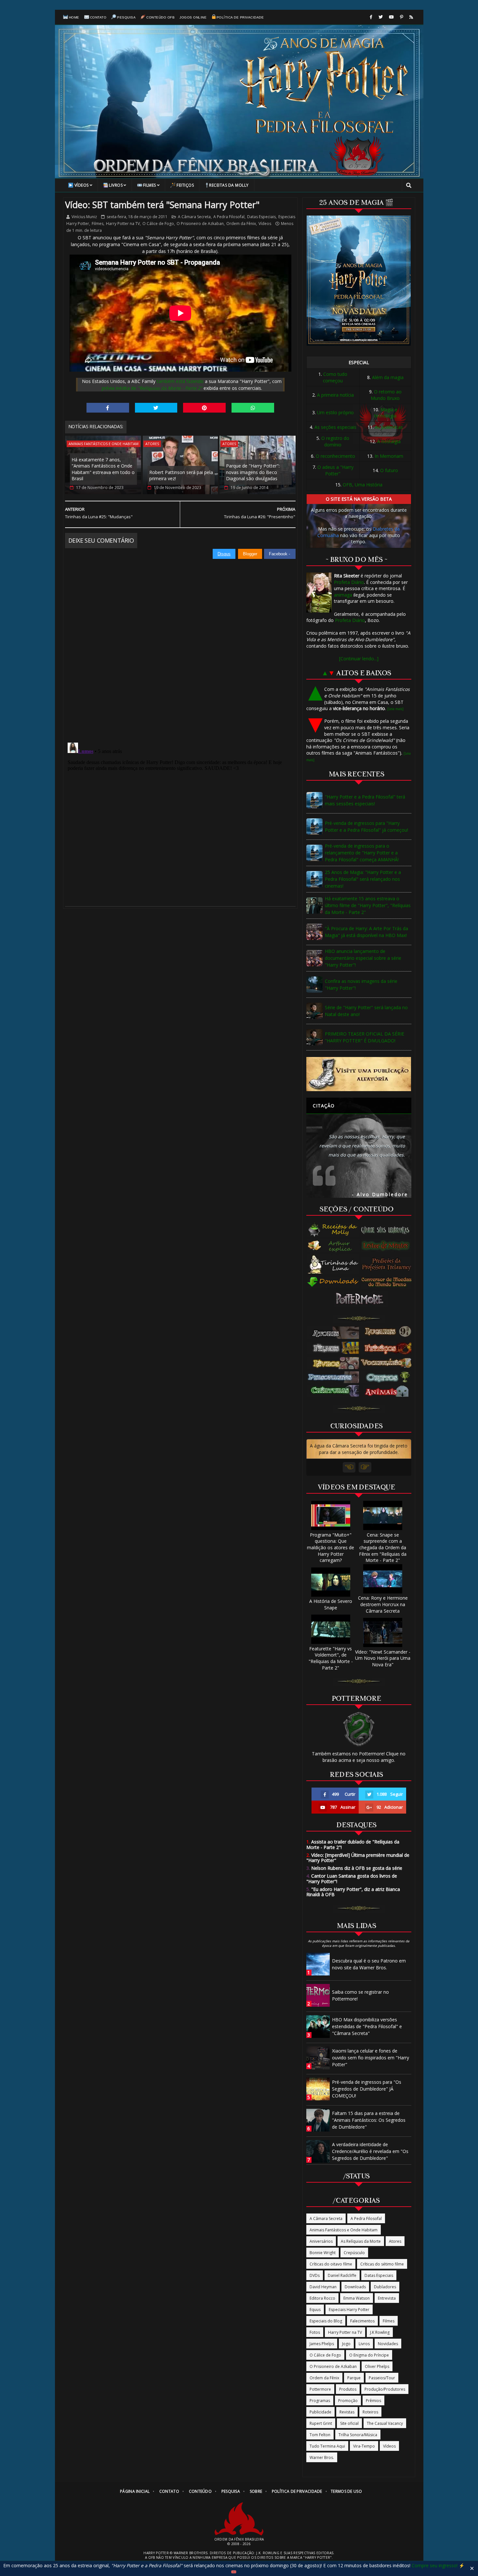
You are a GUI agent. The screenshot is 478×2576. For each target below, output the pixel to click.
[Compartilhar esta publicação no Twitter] (156, 408)
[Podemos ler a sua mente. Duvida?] (388, 1246)
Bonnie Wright (323, 2253)
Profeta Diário (349, 582)
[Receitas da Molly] (333, 1230)
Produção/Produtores (385, 2389)
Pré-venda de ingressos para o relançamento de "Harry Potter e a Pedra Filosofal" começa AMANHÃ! (362, 853)
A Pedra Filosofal (229, 217)
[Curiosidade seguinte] (365, 1467)
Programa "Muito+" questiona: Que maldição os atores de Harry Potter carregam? (331, 1547)
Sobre (256, 2491)
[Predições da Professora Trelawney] (388, 1264)
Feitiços (185, 185)
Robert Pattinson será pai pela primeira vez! (181, 476)
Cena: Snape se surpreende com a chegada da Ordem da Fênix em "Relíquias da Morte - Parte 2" (383, 1547)
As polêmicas (389, 427)
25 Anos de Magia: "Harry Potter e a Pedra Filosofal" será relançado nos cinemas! (363, 879)
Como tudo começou (335, 377)
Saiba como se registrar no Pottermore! (360, 1995)
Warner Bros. (322, 2457)
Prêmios (373, 2401)
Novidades (388, 2344)
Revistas (347, 2412)
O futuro (389, 470)
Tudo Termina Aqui (327, 2446)
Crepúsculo (354, 2253)
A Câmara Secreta (194, 217)
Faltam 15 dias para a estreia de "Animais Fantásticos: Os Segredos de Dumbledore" (369, 2120)
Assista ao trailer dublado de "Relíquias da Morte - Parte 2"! (353, 1844)
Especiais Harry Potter (349, 2310)
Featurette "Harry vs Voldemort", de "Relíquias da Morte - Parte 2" (331, 1658)
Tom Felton (320, 2435)
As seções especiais (335, 427)
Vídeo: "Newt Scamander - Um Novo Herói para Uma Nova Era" (383, 1658)
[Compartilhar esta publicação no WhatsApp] (253, 408)
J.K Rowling (380, 2332)
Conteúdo (200, 2491)
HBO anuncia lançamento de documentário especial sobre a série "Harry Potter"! (363, 958)
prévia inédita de (152, 388)
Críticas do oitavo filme (331, 2264)
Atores (152, 444)
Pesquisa (126, 17)
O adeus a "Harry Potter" (335, 470)
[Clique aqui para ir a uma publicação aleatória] (359, 1074)
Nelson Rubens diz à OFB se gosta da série (354, 1868)
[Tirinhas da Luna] (333, 1264)
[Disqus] (180, 641)
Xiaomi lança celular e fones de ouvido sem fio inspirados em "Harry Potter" (371, 2058)
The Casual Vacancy (385, 2423)
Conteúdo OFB (160, 17)
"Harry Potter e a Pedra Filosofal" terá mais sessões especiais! (365, 800)
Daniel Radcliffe (342, 2275)
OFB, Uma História (363, 485)
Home (74, 17)
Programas (320, 2401)
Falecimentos (362, 2321)
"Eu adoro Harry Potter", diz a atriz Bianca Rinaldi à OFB (353, 1892)
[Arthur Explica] (333, 1246)
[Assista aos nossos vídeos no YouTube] (391, 17)
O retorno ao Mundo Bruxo (386, 395)
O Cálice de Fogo (158, 224)
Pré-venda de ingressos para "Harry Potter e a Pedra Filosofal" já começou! (366, 826)
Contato (98, 17)
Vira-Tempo (364, 2446)
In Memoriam (389, 456)
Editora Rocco (322, 2298)
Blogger (250, 554)
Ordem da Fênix (241, 224)
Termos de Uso (346, 2491)
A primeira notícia (335, 395)
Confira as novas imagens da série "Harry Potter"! (361, 984)
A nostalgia (389, 441)
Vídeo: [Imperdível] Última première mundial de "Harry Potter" (358, 1858)
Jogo (346, 2344)
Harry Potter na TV (123, 224)
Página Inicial (135, 2491)
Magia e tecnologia (386, 413)
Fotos (315, 2332)
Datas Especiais (261, 217)
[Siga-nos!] (381, 17)
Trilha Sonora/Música (358, 2435)
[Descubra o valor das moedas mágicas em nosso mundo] (388, 1282)
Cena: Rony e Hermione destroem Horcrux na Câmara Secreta (383, 1604)
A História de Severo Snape (331, 1604)
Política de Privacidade (240, 17)
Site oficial (349, 2423)
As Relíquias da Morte (361, 2241)
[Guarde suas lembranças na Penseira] (388, 1230)
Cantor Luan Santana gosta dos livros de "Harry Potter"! (352, 1879)
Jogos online (193, 17)
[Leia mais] (395, 709)
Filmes (150, 185)
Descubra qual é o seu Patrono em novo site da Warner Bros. (369, 1964)
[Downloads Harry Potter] (333, 1282)
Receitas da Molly (229, 185)
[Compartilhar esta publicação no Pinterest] (204, 408)
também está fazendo (180, 381)
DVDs (315, 2275)
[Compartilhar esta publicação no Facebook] (108, 408)
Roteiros (370, 2412)
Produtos (348, 2389)
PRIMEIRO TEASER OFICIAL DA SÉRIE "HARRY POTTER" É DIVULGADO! (365, 1037)
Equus (315, 2310)
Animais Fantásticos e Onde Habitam (104, 444)
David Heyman (323, 2287)
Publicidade (320, 2412)
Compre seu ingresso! (435, 2565)
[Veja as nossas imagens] (402, 17)
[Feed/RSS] (411, 17)
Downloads (355, 2287)
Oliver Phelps (377, 2366)
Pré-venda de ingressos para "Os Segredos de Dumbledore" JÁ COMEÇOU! (367, 2089)
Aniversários (321, 2241)
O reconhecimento (335, 456)
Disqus (224, 554)
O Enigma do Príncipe (369, 2355)
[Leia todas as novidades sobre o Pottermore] (361, 1299)
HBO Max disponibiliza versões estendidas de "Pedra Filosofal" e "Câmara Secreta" (367, 2026)
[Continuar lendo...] (359, 659)
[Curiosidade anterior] (349, 1467)
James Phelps (322, 2344)
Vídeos (82, 185)
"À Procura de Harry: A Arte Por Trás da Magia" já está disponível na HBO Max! (366, 932)
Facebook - (280, 554)
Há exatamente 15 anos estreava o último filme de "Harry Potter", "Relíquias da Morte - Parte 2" (368, 905)
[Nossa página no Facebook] (371, 17)
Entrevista (387, 2298)
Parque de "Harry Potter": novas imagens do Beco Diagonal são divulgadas (253, 472)
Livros (116, 185)
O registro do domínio (335, 441)
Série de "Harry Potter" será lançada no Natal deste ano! (366, 1011)
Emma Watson (357, 2298)
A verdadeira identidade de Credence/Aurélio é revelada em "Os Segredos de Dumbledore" (370, 2151)
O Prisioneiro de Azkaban (200, 224)
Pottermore (320, 2389)
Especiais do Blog (326, 2321)
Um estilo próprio (335, 412)
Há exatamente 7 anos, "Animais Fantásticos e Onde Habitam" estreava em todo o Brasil (103, 469)
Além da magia (388, 377)
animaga (343, 595)
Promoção (348, 2401)
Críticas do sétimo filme (382, 2264)
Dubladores (385, 2287)
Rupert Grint (321, 2423)
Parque (354, 2378)
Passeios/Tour (382, 2378)
